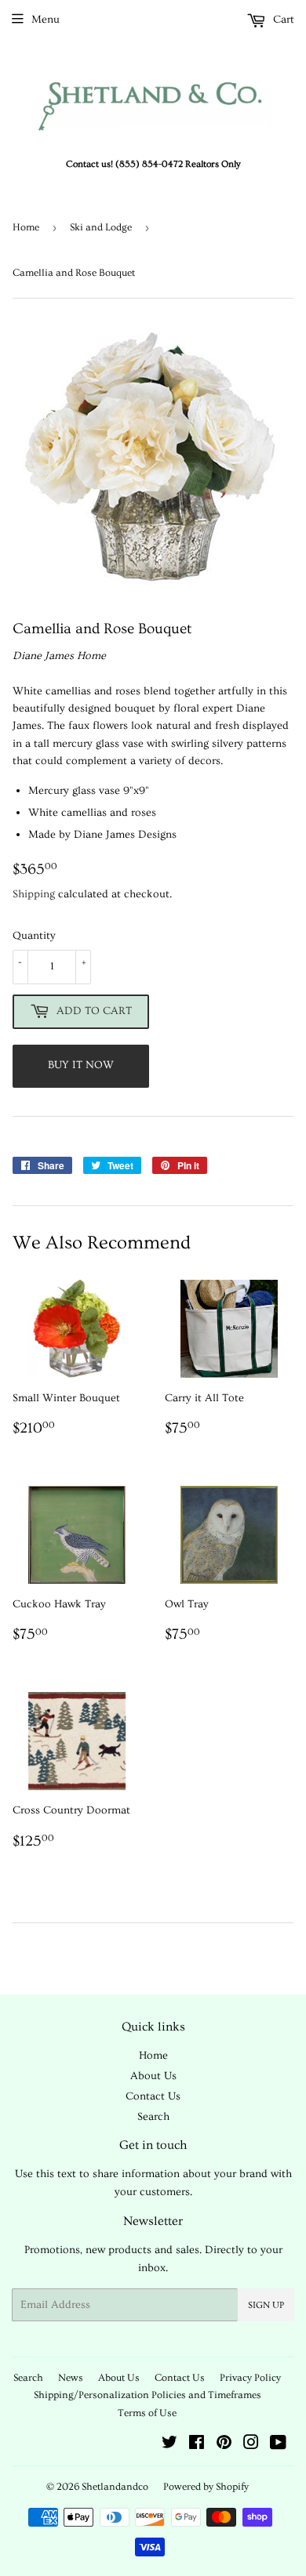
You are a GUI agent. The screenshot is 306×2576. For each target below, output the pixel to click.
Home (26, 227)
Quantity (34, 936)
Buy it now (81, 1065)
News (71, 2378)
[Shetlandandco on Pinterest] (224, 2445)
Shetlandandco (115, 2487)
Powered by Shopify (206, 2487)
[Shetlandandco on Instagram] (251, 2445)
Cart (282, 20)
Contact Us (153, 2096)
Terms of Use (147, 2413)
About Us (153, 2076)
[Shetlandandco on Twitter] (169, 2445)
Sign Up (266, 2305)
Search (153, 2117)
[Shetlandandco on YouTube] (278, 2445)
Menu (46, 20)
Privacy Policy (250, 2378)
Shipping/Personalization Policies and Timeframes (148, 2395)
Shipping (34, 894)
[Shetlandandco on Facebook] (197, 2445)
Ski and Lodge (101, 227)
